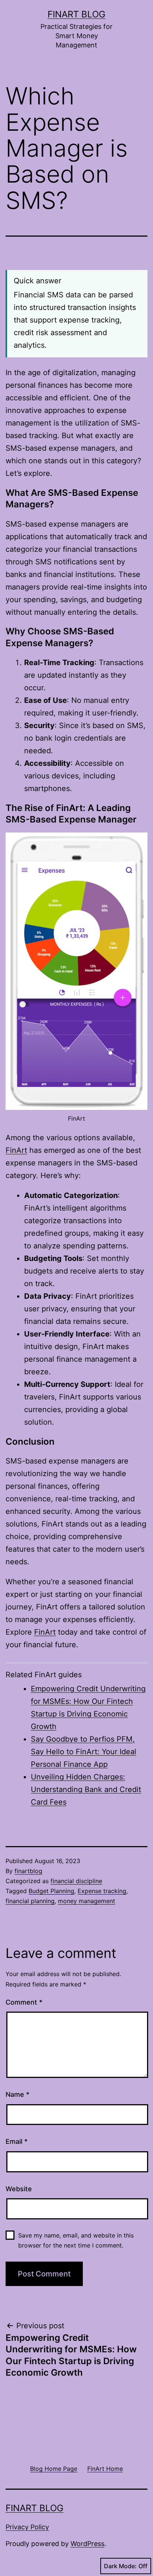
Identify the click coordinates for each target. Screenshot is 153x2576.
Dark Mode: (120, 2566)
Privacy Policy (27, 2527)
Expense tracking (102, 1891)
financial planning (30, 1901)
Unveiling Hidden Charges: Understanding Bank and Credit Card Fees (86, 1789)
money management (87, 1901)
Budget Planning (51, 1891)
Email (17, 2141)
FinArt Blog (76, 14)
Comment (24, 2002)
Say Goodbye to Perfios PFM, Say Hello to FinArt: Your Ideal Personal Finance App (84, 1752)
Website (19, 2189)
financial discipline (76, 1881)
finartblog (28, 1871)
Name (17, 2094)
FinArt (16, 1150)
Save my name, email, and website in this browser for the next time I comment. (76, 2240)
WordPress (87, 2544)
